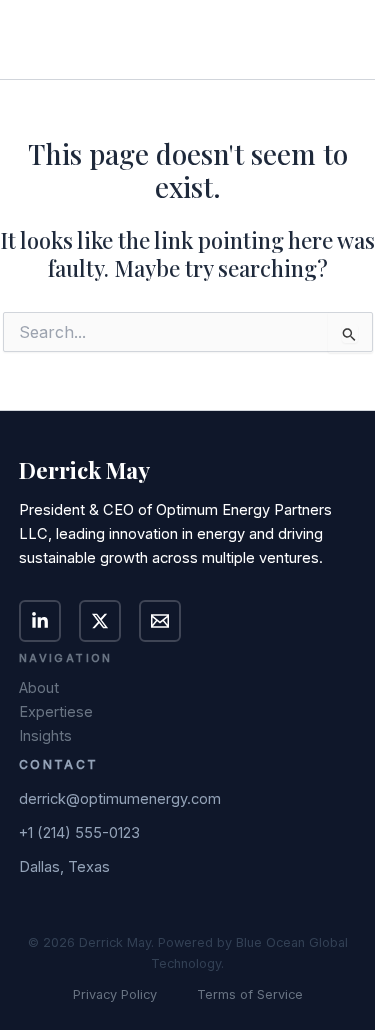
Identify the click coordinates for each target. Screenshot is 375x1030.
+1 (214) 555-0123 (79, 833)
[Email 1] (160, 621)
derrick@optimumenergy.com (120, 799)
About (39, 688)
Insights (45, 736)
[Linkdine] (40, 621)
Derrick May (105, 39)
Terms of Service (250, 994)
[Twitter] (100, 621)
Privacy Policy (115, 994)
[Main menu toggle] (332, 40)
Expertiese (56, 712)
